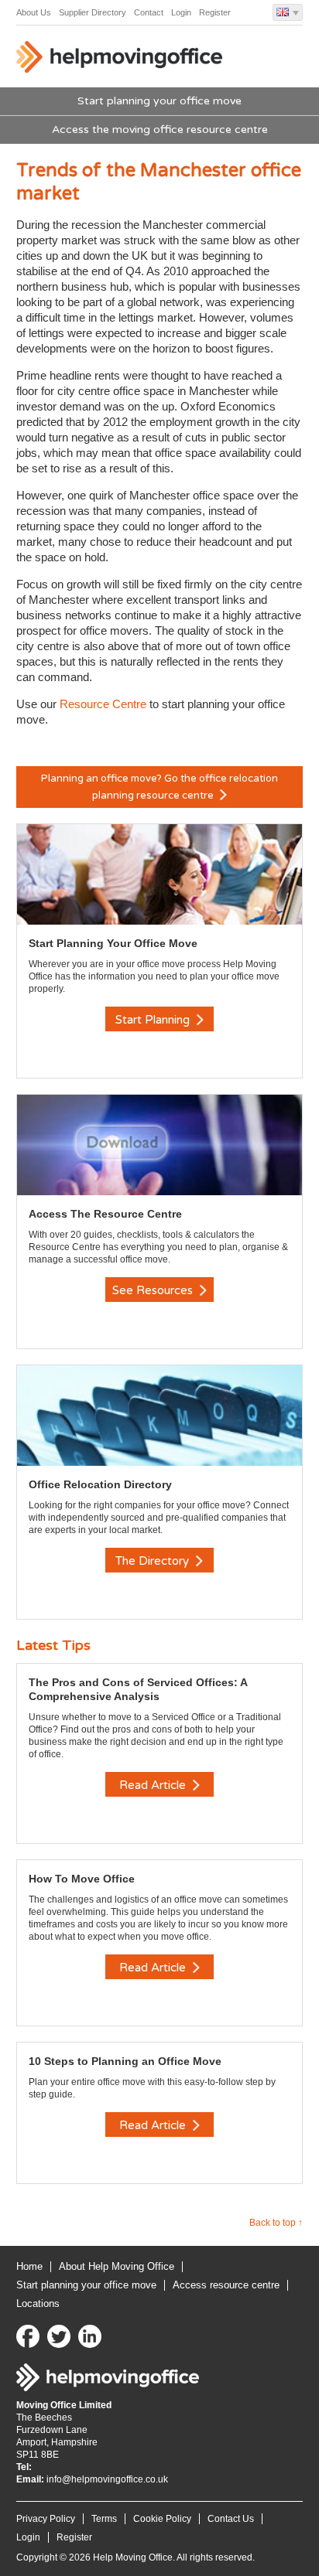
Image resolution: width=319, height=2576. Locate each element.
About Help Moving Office (117, 2266)
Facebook (28, 2336)
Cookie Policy (162, 2519)
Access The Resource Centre (105, 1214)
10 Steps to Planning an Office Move (125, 2061)
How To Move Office (82, 1879)
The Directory (154, 1561)
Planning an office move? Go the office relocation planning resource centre (159, 787)
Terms (104, 2519)
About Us (34, 12)
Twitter (59, 2336)
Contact (149, 12)
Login (181, 12)
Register (215, 12)
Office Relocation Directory (100, 1484)
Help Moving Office (121, 60)
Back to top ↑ (276, 2223)
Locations (38, 2303)
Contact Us (231, 2519)
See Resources (154, 1290)
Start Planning (154, 1020)
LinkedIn (90, 2336)
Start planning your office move (159, 101)
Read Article (154, 1785)
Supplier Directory (93, 12)
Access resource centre (226, 2285)
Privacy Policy (46, 2519)
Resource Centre (103, 704)
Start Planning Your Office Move (113, 943)
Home (29, 2266)
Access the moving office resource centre (160, 129)
